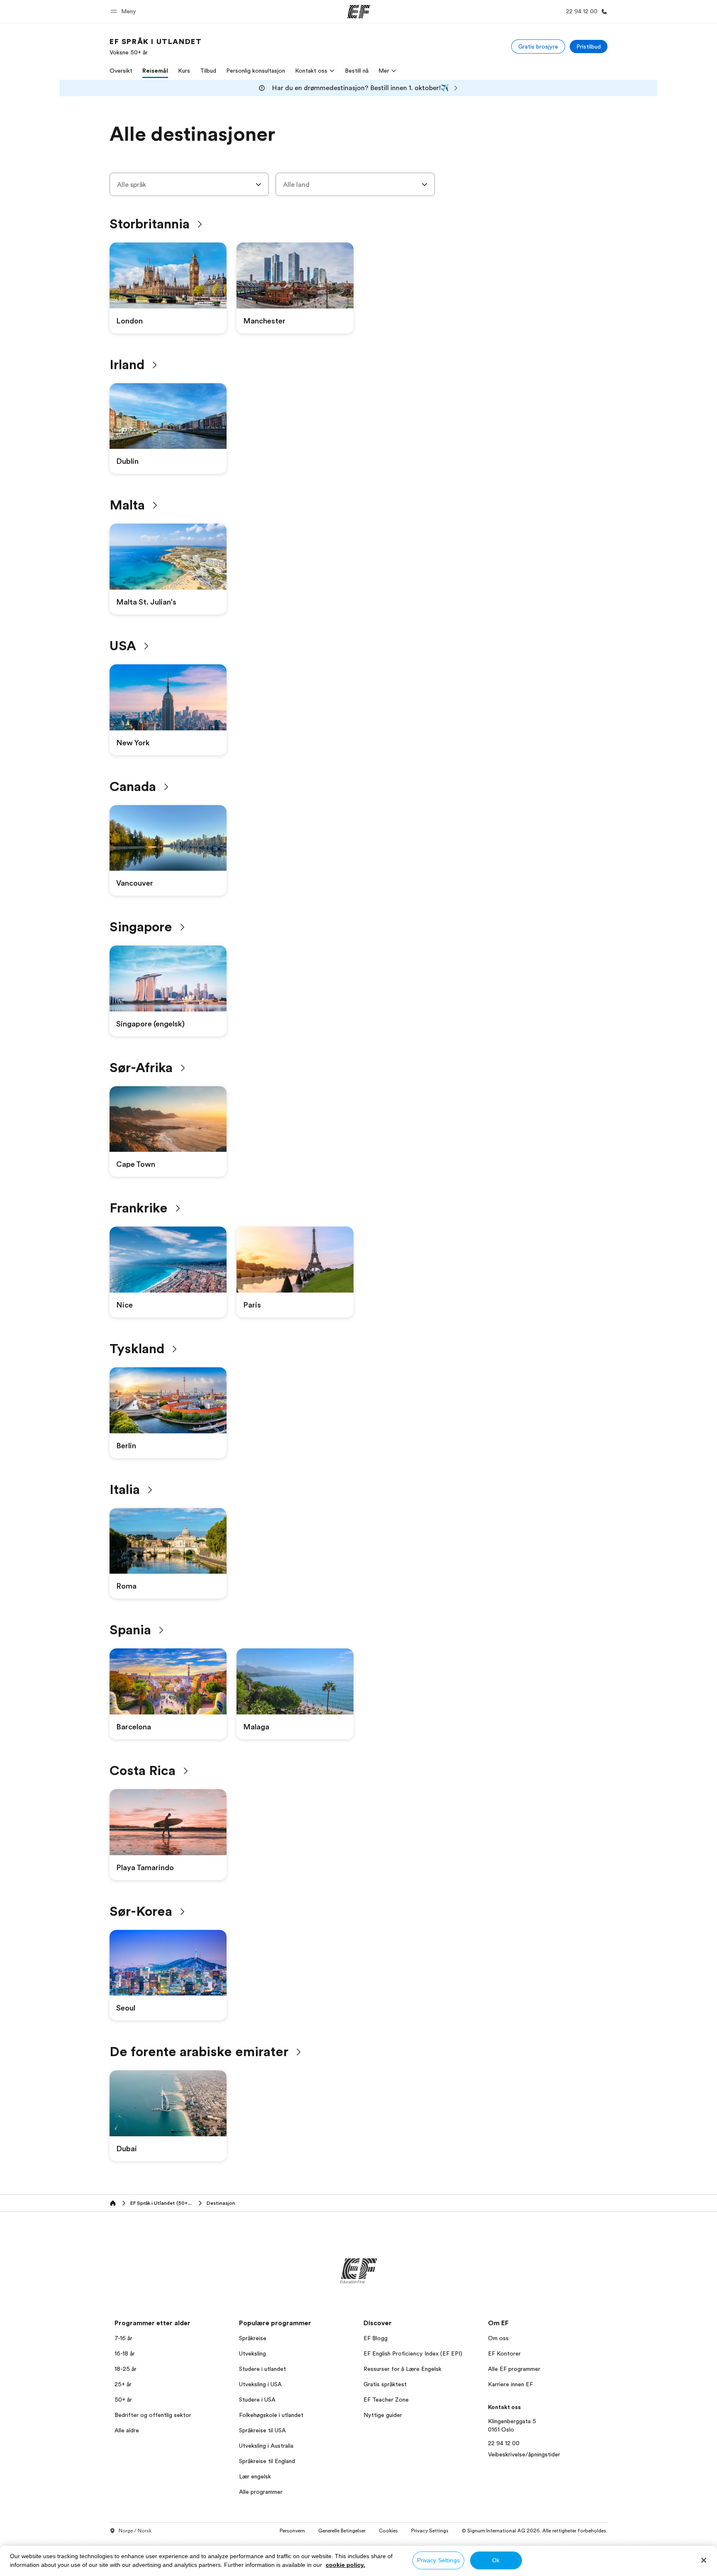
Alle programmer (261, 2492)
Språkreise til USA (262, 2430)
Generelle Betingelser (342, 2531)
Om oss (498, 2338)
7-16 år (123, 2338)
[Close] (704, 2560)
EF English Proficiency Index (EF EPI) (413, 2353)
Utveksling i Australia (266, 2446)
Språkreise (253, 2338)
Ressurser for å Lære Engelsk (402, 2369)
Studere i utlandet (262, 2369)
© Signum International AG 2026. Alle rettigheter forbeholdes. (535, 2531)
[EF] (359, 12)
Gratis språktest (385, 2384)
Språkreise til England (267, 2461)
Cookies (388, 2531)
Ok (496, 2560)
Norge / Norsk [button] (135, 2531)
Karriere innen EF (510, 2384)
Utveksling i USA (260, 2384)
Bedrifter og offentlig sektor (153, 2415)
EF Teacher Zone (386, 2400)
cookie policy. (345, 2565)
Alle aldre (127, 2430)
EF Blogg (376, 2338)
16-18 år (125, 2353)
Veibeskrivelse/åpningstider (524, 2454)
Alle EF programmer (514, 2369)
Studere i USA (257, 2400)
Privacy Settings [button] (430, 2531)
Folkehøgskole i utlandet (271, 2415)
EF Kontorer (504, 2353)
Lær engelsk (255, 2476)
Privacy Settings (438, 2560)
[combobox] (189, 184)
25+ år (123, 2384)
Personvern (292, 2531)
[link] (156, 47)
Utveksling (252, 2353)
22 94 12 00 (504, 2443)
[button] (124, 11)
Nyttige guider (383, 2415)
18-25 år (126, 2369)
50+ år (123, 2400)
